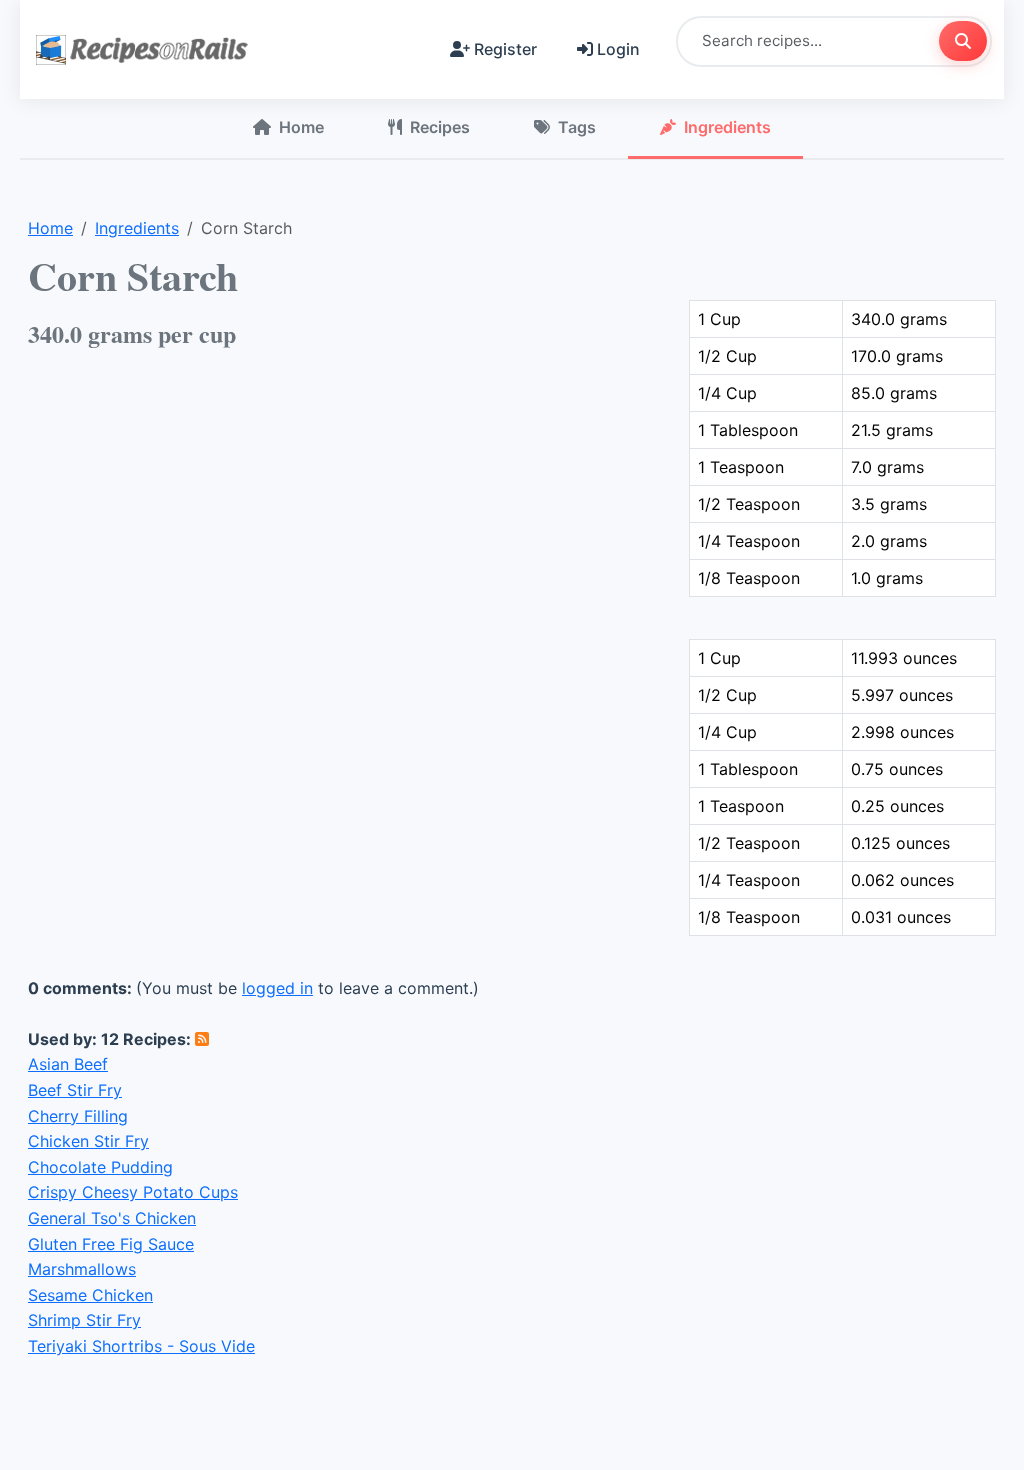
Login (618, 49)
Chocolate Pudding (100, 1167)
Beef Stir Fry (75, 1090)
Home (301, 127)
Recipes (440, 127)
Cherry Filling (78, 1116)
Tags (577, 127)
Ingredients (727, 127)
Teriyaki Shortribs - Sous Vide (141, 1346)
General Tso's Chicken (112, 1218)
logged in (277, 988)
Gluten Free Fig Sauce (111, 1244)
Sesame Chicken (90, 1295)
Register (505, 49)
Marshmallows (82, 1269)
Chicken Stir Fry (88, 1141)
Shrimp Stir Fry (84, 1320)
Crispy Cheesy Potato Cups (133, 1192)
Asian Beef (68, 1064)
